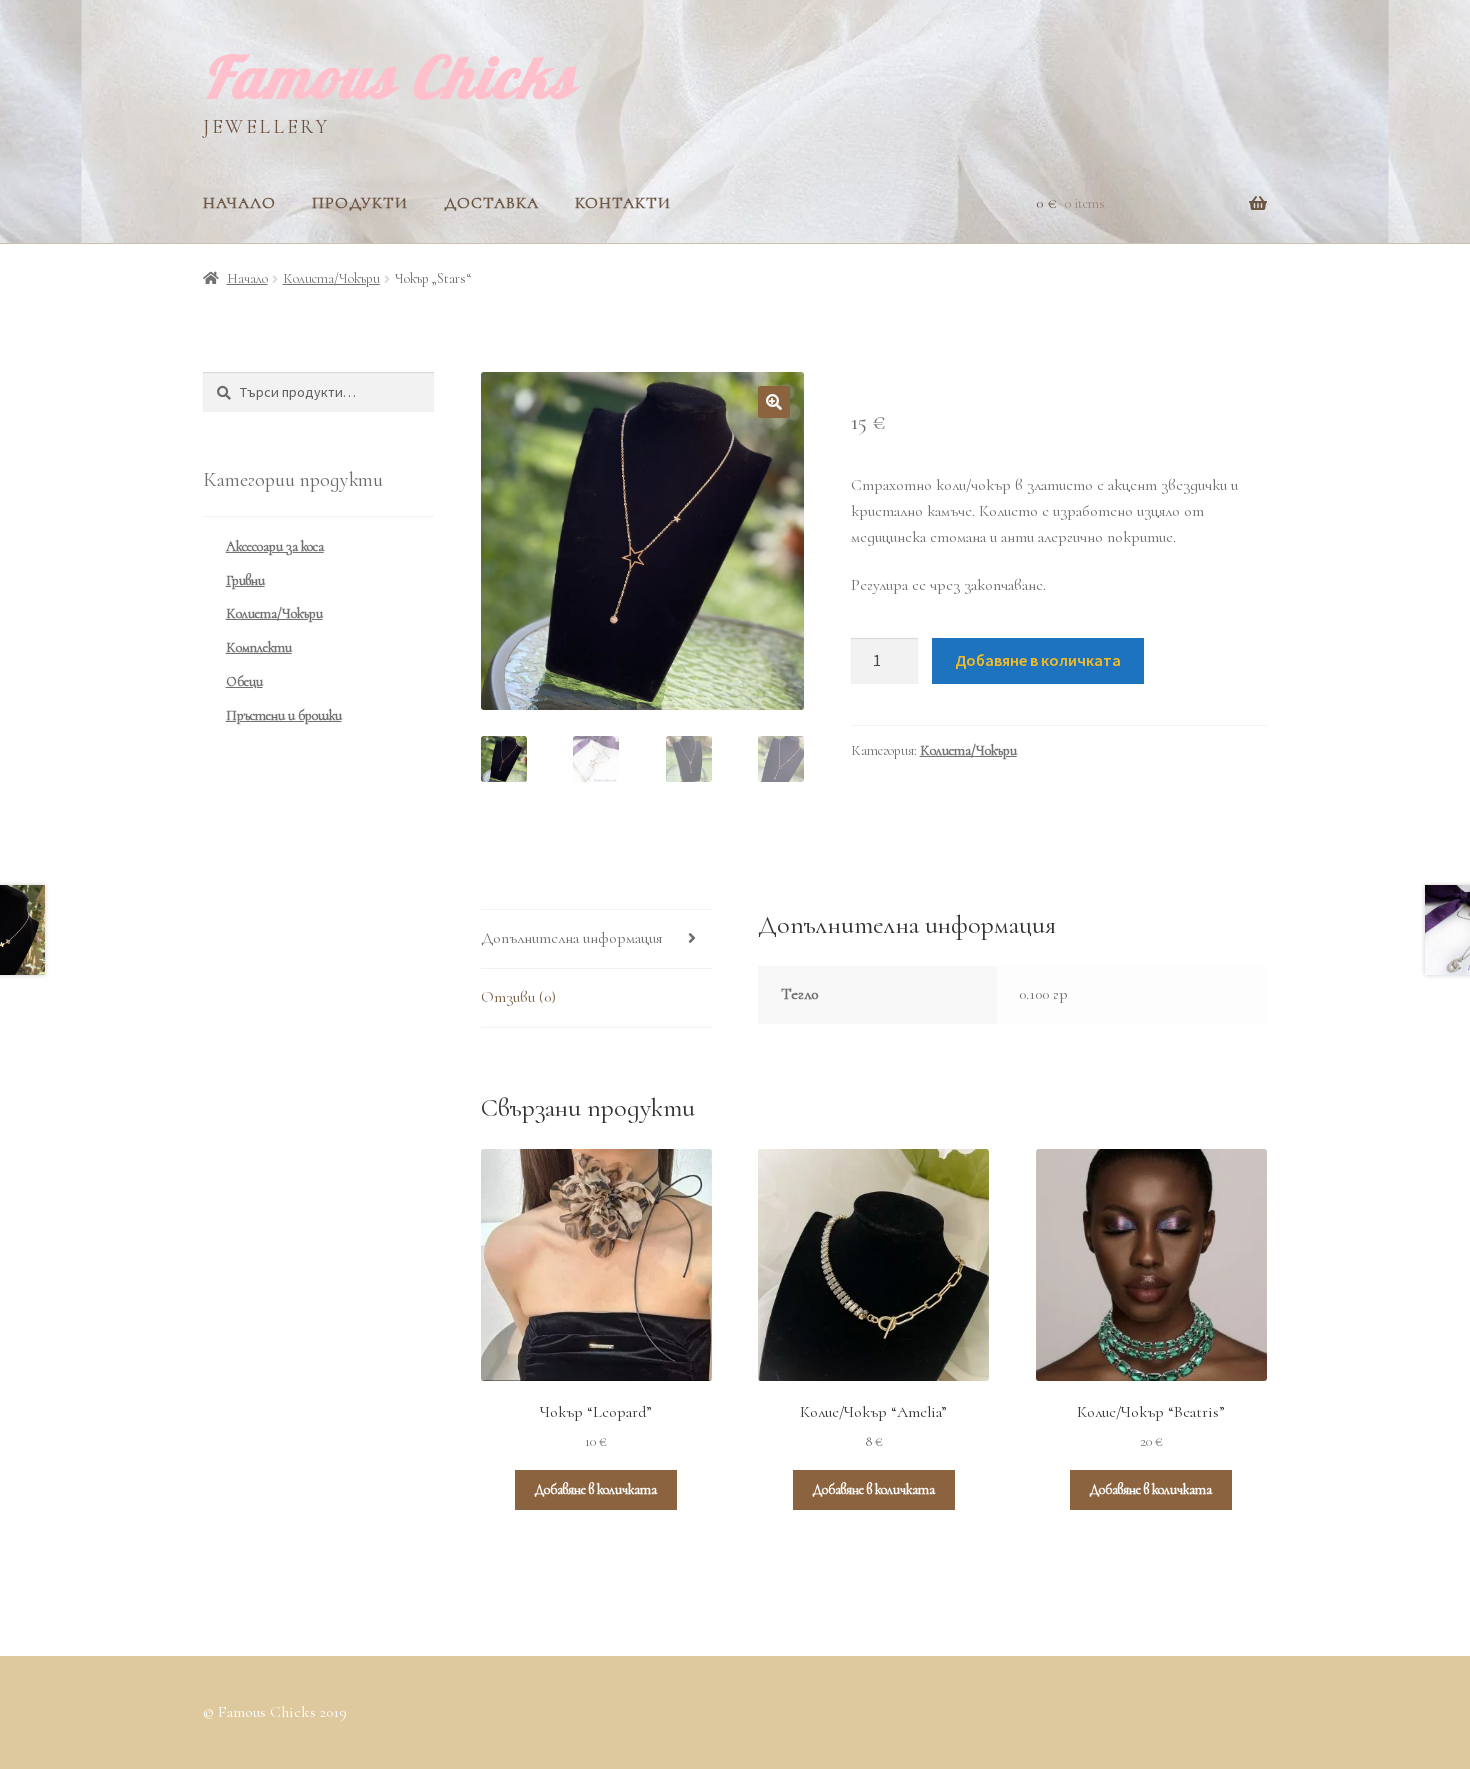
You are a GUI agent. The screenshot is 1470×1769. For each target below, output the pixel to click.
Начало (239, 203)
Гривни (245, 580)
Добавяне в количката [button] (596, 1489)
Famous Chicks (389, 76)
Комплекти (259, 647)
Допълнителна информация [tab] (571, 938)
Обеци (244, 681)
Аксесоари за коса (275, 546)
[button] (774, 402)
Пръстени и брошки (284, 715)
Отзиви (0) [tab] (518, 997)
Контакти (623, 203)
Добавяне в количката (1038, 660)
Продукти (360, 203)
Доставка (491, 203)
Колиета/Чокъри (331, 278)
